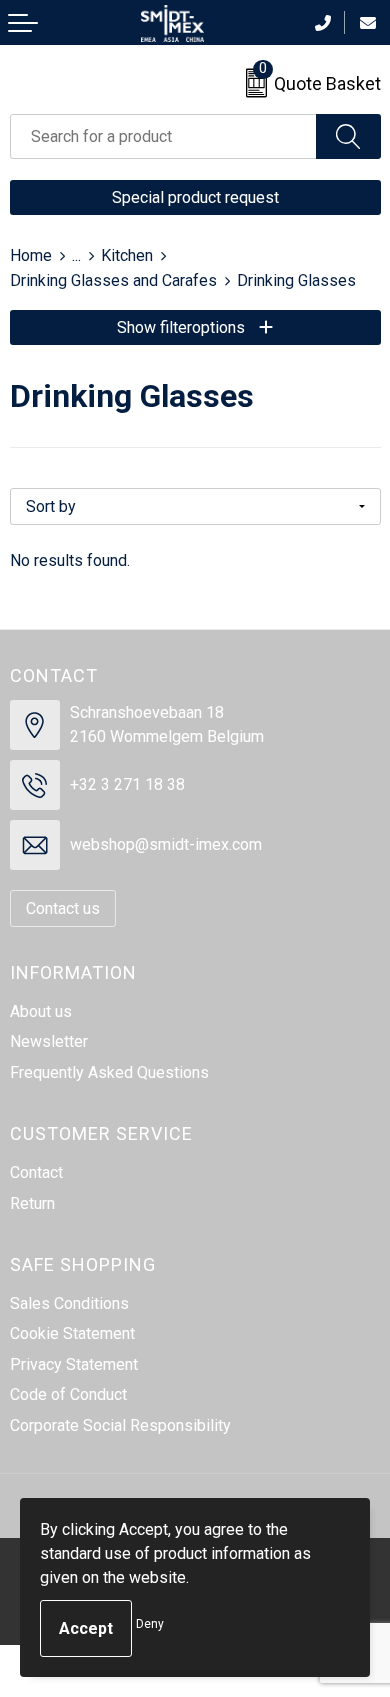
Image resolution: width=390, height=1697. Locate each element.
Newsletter (49, 1041)
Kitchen (127, 255)
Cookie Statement (72, 1333)
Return (32, 1203)
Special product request (195, 197)
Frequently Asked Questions (109, 1072)
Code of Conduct (68, 1394)
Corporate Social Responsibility (120, 1425)
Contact (36, 1172)
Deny (150, 1624)
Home (31, 255)
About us (41, 1011)
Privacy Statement (74, 1364)
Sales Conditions (69, 1303)
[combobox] (163, 136)
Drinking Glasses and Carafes (113, 280)
